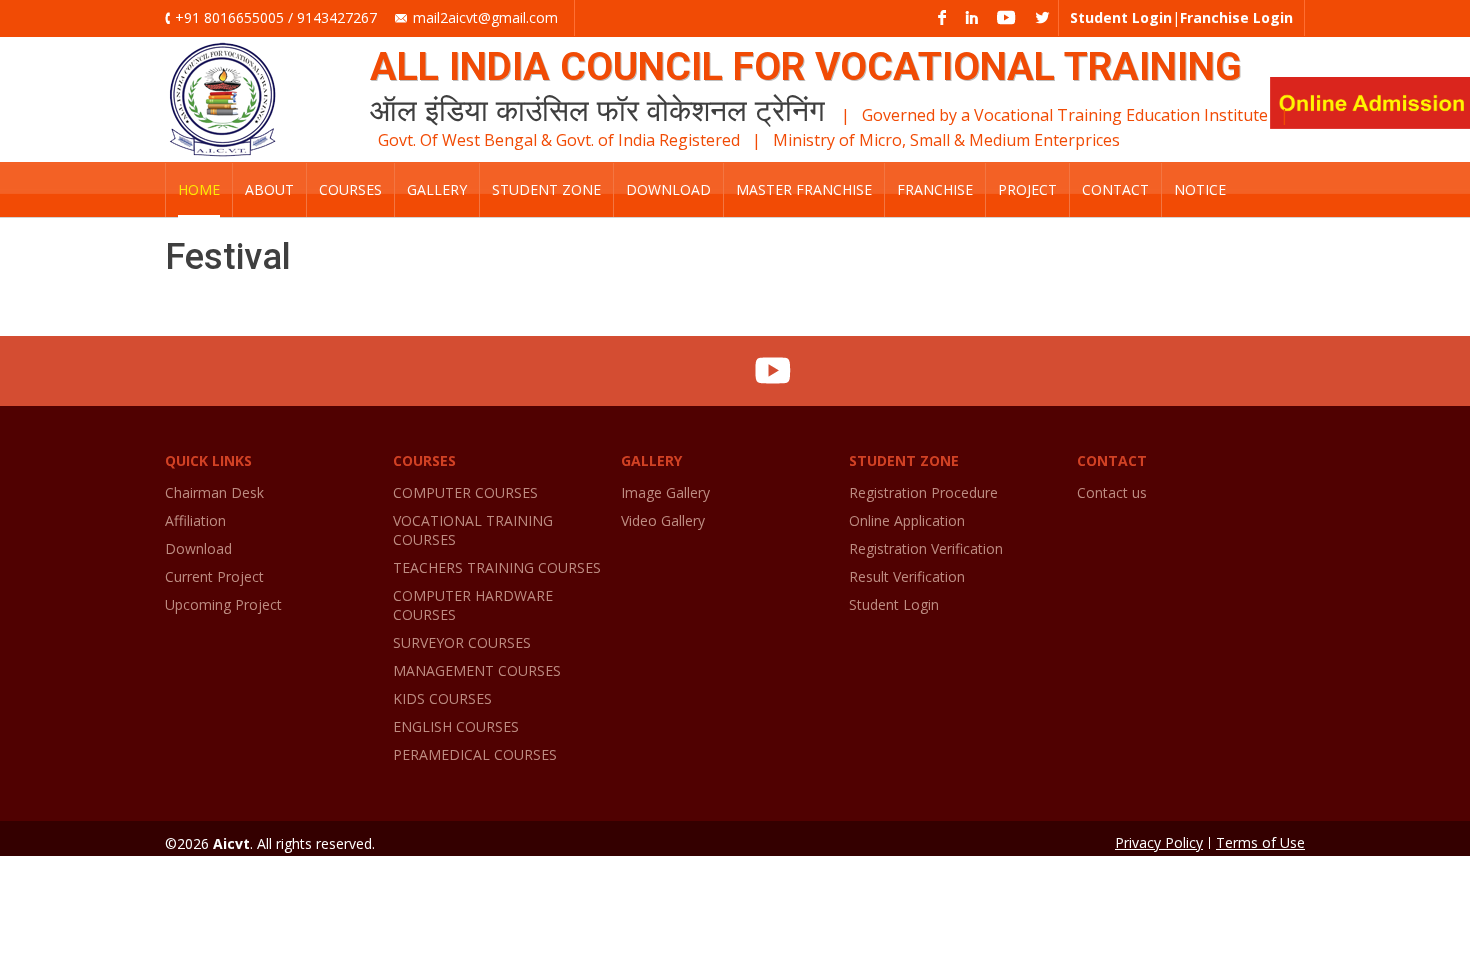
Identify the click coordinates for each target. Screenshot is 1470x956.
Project (1027, 189)
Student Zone (546, 189)
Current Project (214, 576)
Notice (1200, 189)
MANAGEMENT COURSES (477, 670)
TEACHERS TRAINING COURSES (497, 567)
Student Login (894, 604)
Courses (350, 189)
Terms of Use (1260, 842)
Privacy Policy (1159, 842)
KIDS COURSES (442, 698)
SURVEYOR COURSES (462, 642)
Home (199, 189)
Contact (1115, 189)
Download (668, 189)
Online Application (907, 520)
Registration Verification (926, 548)
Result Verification (907, 576)
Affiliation (195, 520)
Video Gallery (663, 520)
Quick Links (208, 460)
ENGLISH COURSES (456, 726)
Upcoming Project (223, 604)
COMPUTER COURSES (465, 492)
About (269, 189)
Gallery (437, 189)
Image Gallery (665, 492)
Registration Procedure (923, 492)
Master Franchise (804, 189)
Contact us (1112, 492)
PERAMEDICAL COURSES (475, 754)
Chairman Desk (214, 492)
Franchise (935, 189)
